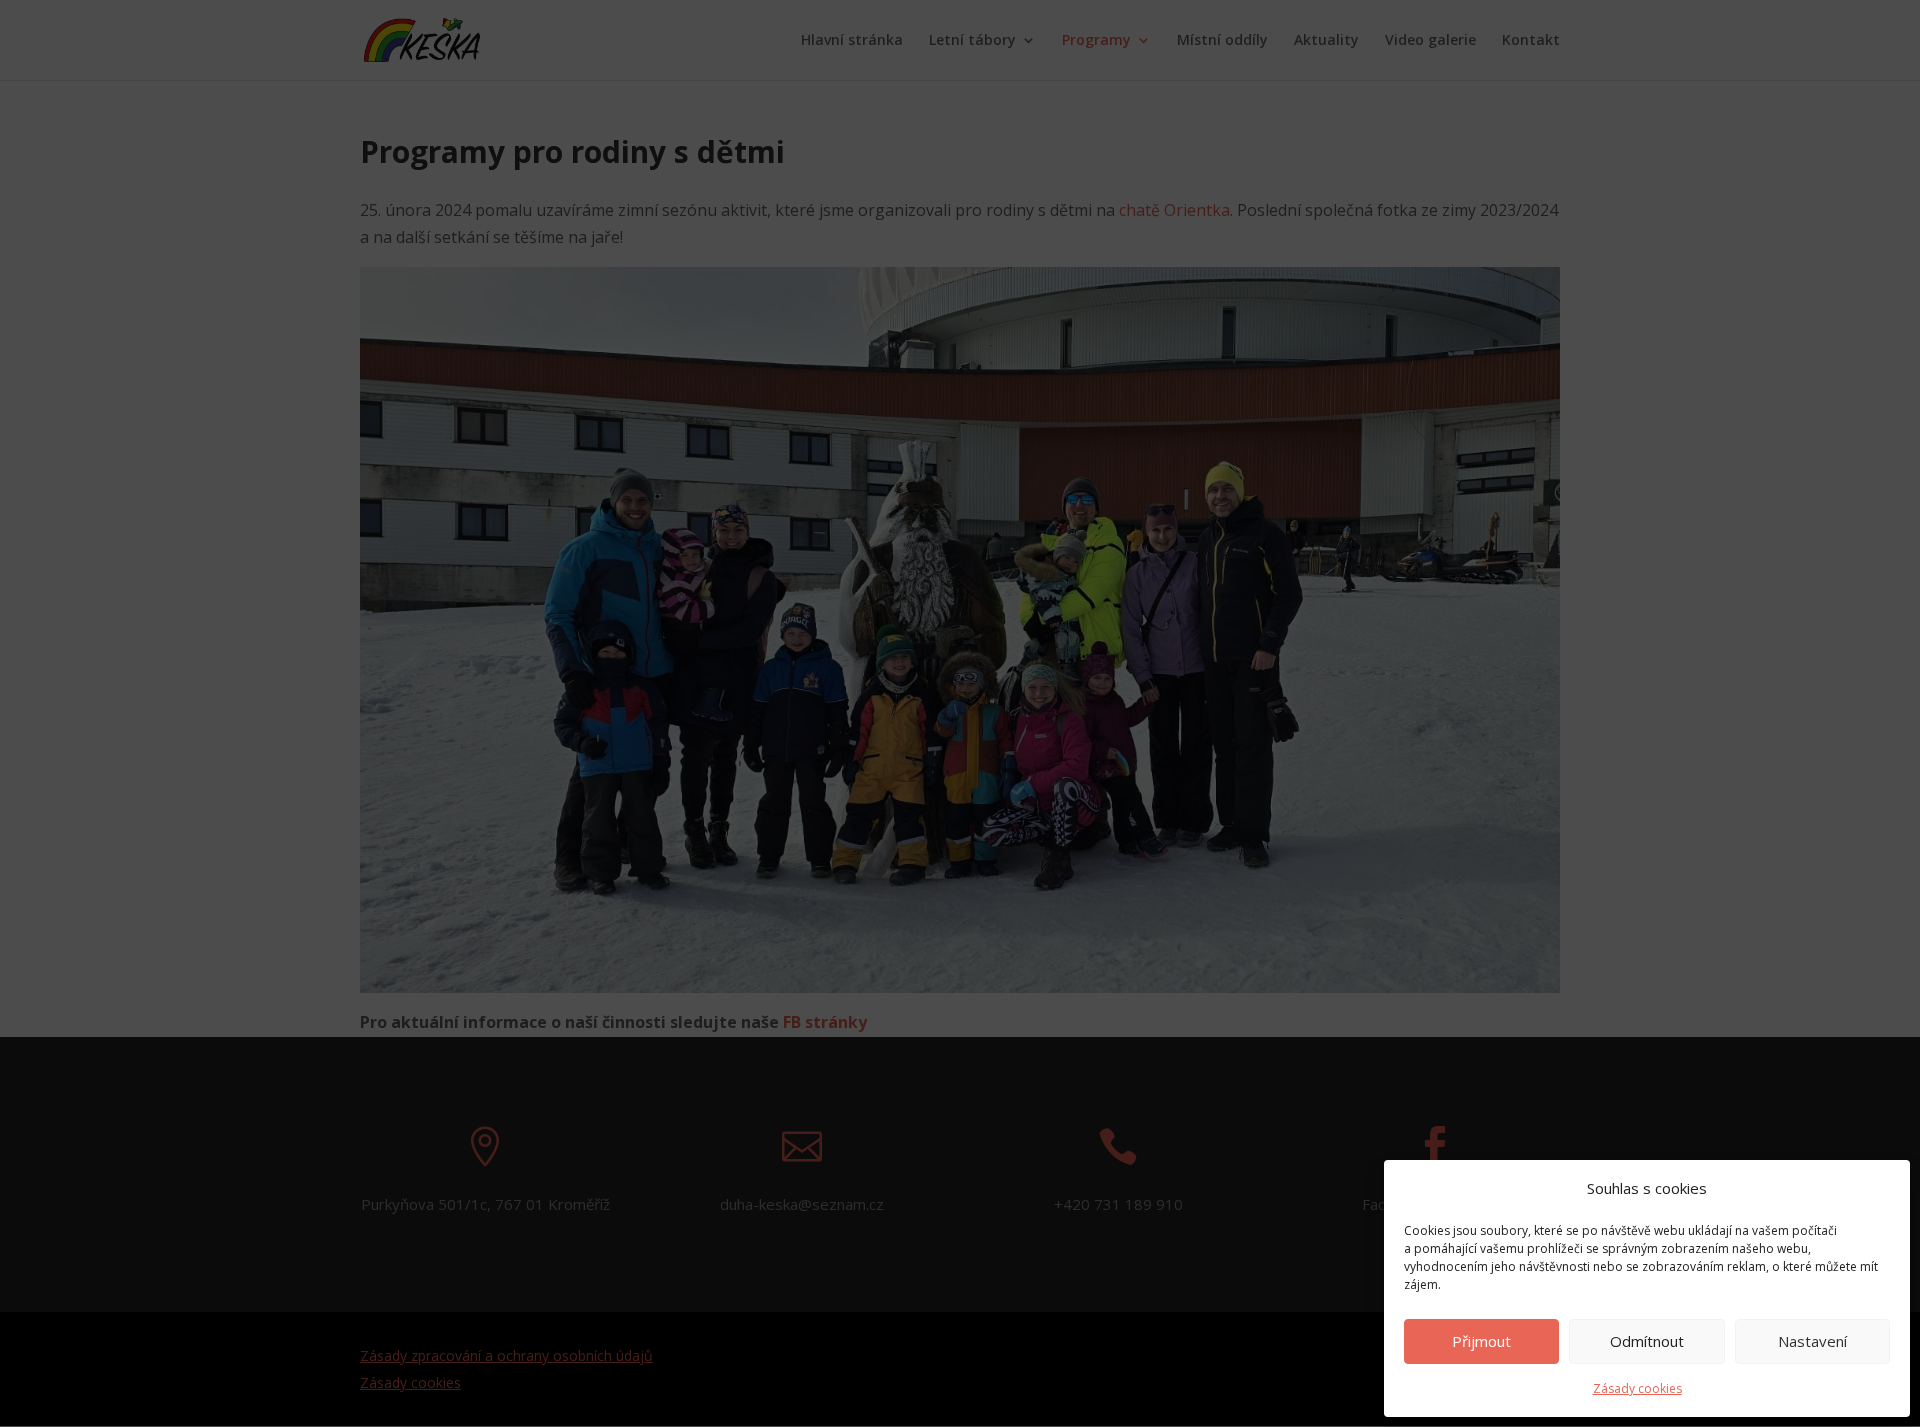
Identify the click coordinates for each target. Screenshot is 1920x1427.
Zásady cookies (1637, 1388)
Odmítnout (1647, 1341)
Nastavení (1812, 1341)
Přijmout (1481, 1341)
